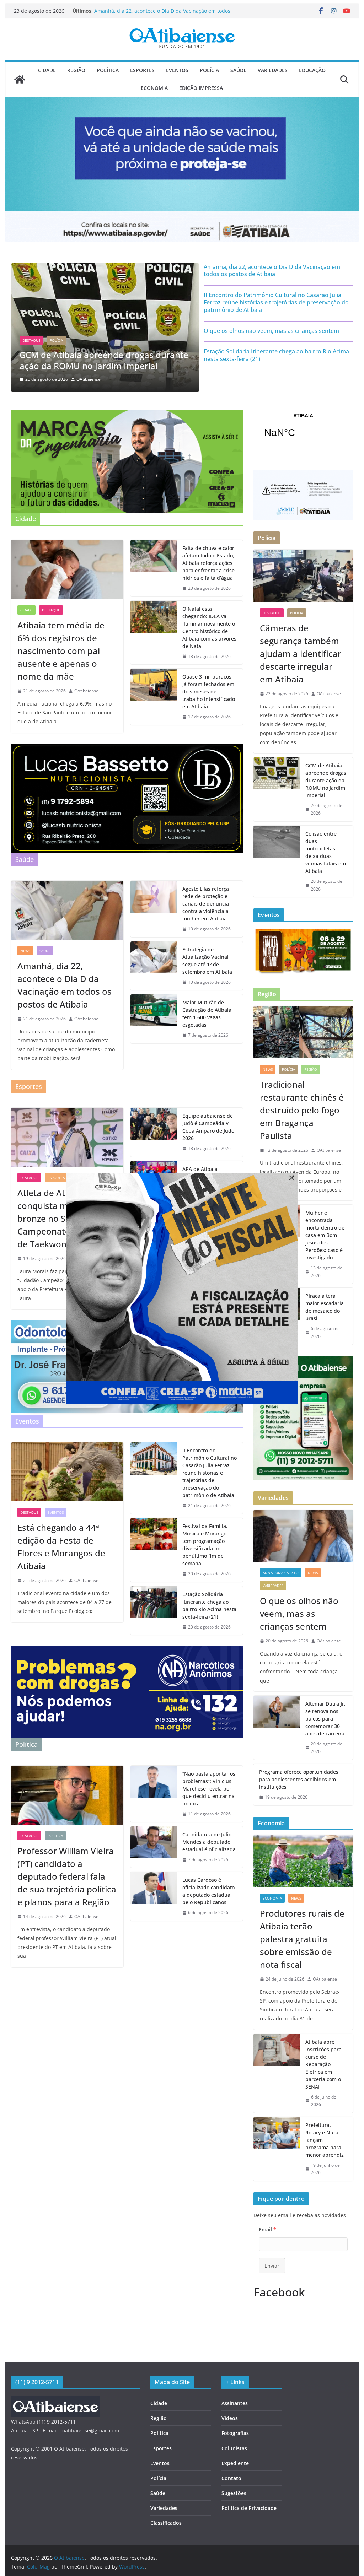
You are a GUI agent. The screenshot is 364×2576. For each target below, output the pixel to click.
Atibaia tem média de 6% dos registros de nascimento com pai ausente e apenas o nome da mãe (61, 651)
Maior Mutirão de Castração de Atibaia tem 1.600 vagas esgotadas (207, 1014)
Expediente (235, 2463)
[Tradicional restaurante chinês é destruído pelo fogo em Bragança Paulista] (303, 1032)
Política (108, 70)
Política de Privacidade (249, 2508)
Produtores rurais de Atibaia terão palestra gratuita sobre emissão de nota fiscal (302, 1939)
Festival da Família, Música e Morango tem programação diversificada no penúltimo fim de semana (205, 1545)
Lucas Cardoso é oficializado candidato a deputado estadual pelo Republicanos (208, 1891)
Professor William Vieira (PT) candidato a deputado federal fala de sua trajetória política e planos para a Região (67, 1876)
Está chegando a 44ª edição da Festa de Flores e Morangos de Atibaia (61, 1547)
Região (76, 70)
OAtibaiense (89, 379)
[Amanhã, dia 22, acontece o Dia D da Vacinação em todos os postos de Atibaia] (67, 910)
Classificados (166, 2523)
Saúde (238, 70)
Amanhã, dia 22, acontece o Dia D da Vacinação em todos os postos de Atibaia (272, 271)
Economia (154, 88)
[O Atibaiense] (20, 80)
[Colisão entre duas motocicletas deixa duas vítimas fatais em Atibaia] (277, 861)
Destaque (31, 340)
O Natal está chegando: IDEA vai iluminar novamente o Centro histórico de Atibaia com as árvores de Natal (209, 627)
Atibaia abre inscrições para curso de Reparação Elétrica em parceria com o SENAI (323, 2064)
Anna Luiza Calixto (281, 1573)
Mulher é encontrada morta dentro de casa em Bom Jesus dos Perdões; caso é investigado (325, 1235)
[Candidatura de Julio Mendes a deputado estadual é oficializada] (154, 1847)
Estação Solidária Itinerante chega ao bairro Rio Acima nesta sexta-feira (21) (276, 355)
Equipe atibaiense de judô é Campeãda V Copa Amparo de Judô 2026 (208, 1127)
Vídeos (230, 2418)
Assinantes (235, 2403)
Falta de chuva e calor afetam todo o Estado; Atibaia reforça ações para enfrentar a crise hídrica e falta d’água (208, 563)
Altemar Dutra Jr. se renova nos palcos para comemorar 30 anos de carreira (325, 1719)
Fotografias (235, 2433)
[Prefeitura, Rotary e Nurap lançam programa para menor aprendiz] (277, 2149)
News (25, 951)
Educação (312, 70)
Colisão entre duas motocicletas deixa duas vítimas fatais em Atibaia (326, 852)
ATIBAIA (303, 430)
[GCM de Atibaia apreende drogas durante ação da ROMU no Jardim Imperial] (277, 789)
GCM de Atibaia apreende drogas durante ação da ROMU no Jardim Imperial (326, 780)
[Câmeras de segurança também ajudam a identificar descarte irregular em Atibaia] (105, 268)
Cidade (47, 70)
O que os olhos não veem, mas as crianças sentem (271, 331)
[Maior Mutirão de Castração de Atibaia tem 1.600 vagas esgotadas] (154, 1019)
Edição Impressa (201, 88)
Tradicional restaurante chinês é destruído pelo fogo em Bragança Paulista (302, 1110)
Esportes (142, 70)
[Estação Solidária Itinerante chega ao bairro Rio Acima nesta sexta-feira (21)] (154, 1611)
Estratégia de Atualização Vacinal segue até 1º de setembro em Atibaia (207, 961)
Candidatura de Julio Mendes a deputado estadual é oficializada (209, 1842)
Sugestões (234, 2493)
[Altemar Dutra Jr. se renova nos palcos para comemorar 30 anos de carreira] (277, 1728)
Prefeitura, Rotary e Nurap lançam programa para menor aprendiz (325, 2140)
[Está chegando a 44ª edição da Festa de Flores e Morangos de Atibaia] (67, 1472)
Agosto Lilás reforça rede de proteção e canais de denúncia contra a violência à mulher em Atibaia (206, 904)
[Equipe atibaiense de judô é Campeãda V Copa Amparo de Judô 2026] (154, 1132)
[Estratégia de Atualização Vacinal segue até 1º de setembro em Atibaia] (154, 966)
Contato (231, 2478)
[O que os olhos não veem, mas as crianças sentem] (303, 1536)
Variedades (273, 70)
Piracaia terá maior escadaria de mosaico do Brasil (325, 1307)
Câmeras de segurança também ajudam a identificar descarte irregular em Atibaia (157, 14)
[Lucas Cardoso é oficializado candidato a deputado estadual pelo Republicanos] (154, 1896)
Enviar (272, 2266)
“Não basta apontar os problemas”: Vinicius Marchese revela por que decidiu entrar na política (209, 1789)
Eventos (177, 70)
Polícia (209, 70)
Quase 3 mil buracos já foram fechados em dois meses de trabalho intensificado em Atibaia (209, 692)
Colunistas (234, 2448)
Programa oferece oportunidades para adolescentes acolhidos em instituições (299, 1779)
